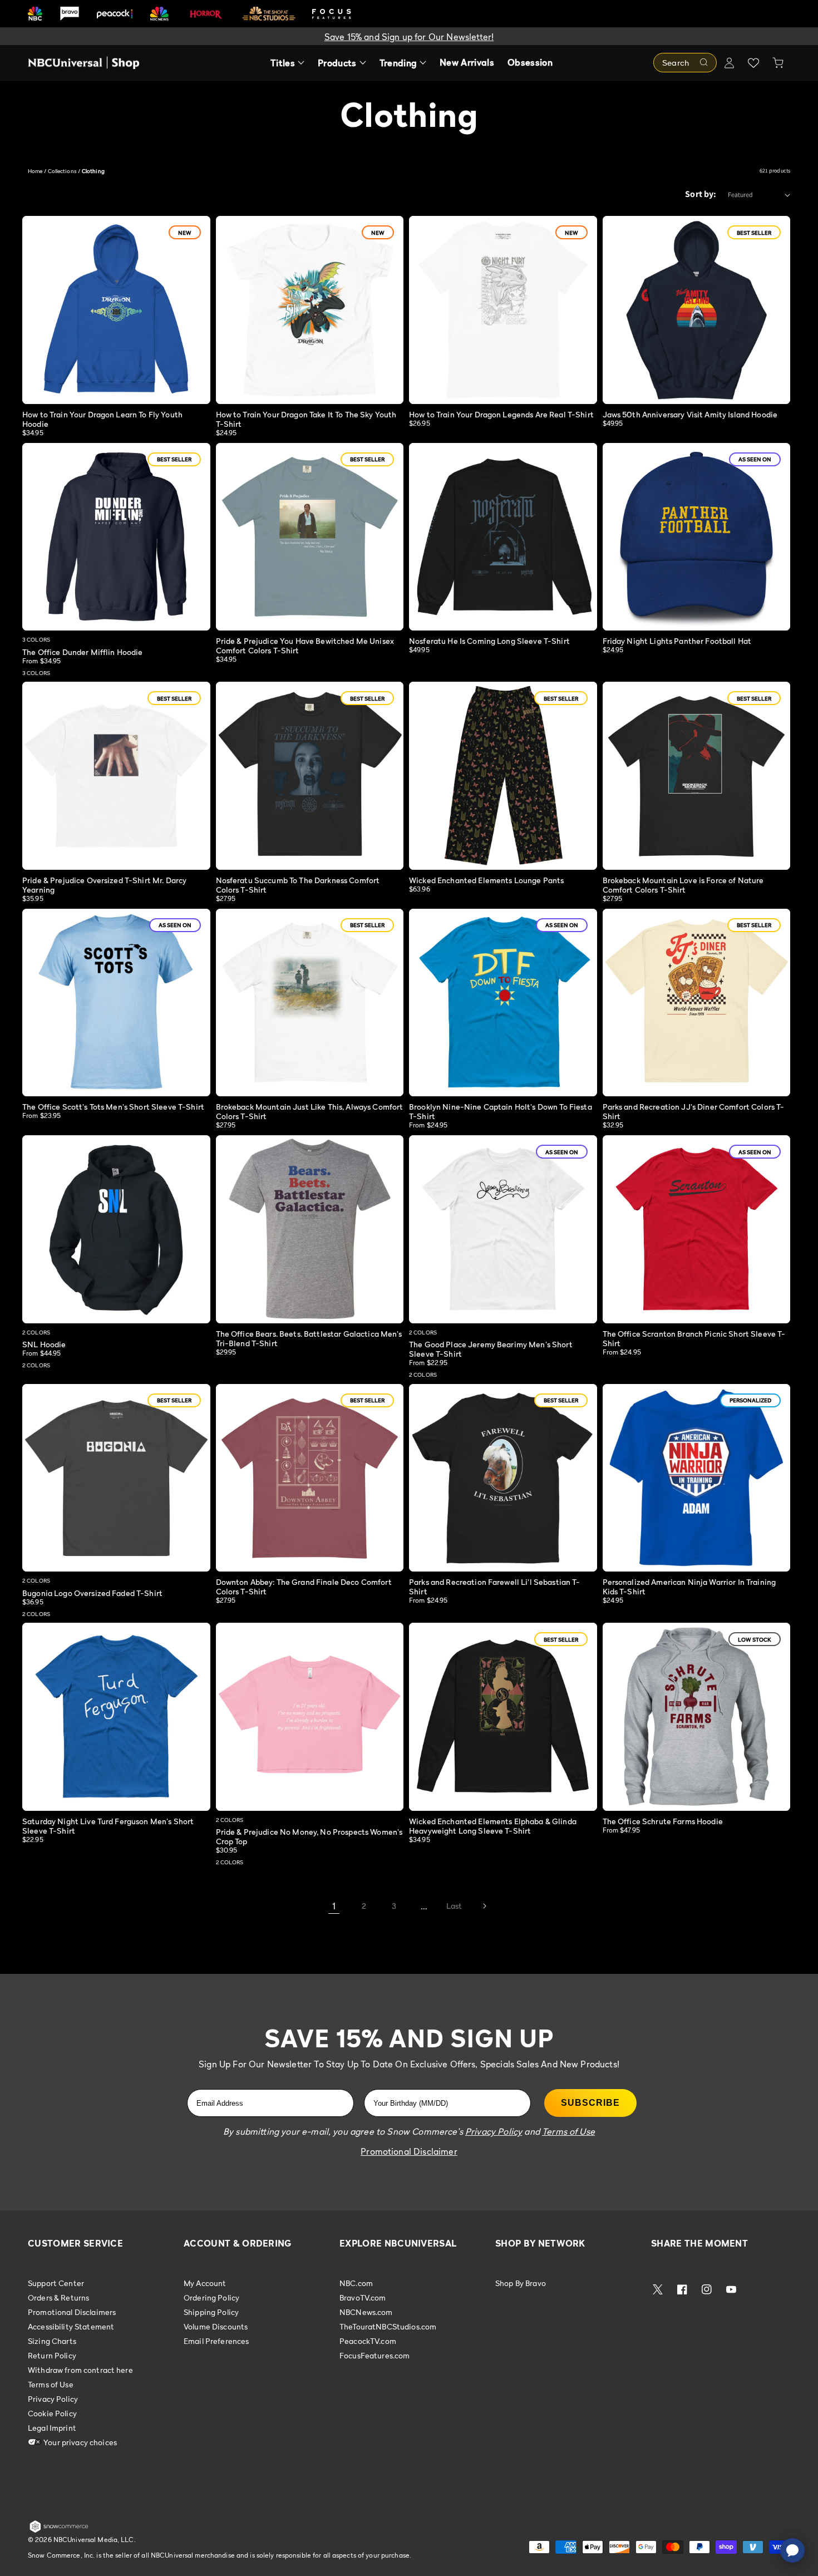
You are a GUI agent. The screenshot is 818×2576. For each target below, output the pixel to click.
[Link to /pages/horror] (206, 13)
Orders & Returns (58, 2297)
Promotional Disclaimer (409, 2151)
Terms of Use (51, 2384)
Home (35, 171)
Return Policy (52, 2355)
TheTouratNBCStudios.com (388, 2326)
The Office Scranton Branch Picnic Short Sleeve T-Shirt (694, 1338)
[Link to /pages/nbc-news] (159, 14)
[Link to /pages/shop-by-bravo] (70, 14)
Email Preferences (216, 2341)
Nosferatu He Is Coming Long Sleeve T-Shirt (489, 641)
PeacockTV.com (368, 2341)
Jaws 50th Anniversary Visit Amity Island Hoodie (690, 414)
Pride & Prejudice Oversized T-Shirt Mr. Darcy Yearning (104, 885)
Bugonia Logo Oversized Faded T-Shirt (92, 1593)
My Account (205, 2283)
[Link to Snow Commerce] (59, 2530)
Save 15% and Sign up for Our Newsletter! (409, 37)
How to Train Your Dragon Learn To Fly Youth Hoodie (102, 419)
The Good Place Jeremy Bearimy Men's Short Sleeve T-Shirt (491, 1349)
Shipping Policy (211, 2312)
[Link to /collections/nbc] (35, 14)
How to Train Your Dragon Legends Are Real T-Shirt (501, 414)
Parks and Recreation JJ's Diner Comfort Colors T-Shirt (694, 1111)
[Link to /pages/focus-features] (332, 14)
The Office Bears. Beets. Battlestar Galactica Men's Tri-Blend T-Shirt (309, 1338)
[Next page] (484, 1906)
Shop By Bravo (521, 2283)
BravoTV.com (363, 2297)
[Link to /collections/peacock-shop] (115, 14)
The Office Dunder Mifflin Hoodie (82, 652)
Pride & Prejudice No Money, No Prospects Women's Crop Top (309, 1836)
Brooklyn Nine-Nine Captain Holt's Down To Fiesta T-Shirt (501, 1111)
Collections (62, 171)
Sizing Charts (52, 2341)
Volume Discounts (216, 2326)
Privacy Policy (53, 2399)
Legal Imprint (52, 2428)
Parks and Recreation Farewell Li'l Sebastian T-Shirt (495, 1587)
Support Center (56, 2283)
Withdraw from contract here (80, 2370)
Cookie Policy (52, 2413)
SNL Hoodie (44, 1344)
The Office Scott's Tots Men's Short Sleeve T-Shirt (113, 1107)
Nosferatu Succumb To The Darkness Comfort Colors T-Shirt (298, 885)
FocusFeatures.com (374, 2355)
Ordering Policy (211, 2297)
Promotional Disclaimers (72, 2312)
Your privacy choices (79, 2442)
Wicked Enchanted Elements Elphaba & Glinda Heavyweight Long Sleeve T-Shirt (493, 1826)
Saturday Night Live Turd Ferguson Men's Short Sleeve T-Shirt (108, 1826)
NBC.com (356, 2283)
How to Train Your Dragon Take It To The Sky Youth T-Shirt (306, 419)
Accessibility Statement (71, 2326)
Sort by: (701, 194)
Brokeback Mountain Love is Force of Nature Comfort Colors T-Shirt (683, 885)
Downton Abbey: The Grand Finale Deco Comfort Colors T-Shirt (304, 1587)
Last (454, 1906)
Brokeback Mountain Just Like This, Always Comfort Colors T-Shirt (310, 1111)
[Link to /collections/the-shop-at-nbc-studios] (269, 14)
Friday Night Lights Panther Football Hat (677, 641)
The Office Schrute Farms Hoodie (663, 1821)
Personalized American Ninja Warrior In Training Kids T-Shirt (689, 1587)
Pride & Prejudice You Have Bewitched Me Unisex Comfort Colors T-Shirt (305, 646)
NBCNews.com (366, 2312)
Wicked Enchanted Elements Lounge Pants (486, 880)
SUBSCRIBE (590, 2103)
